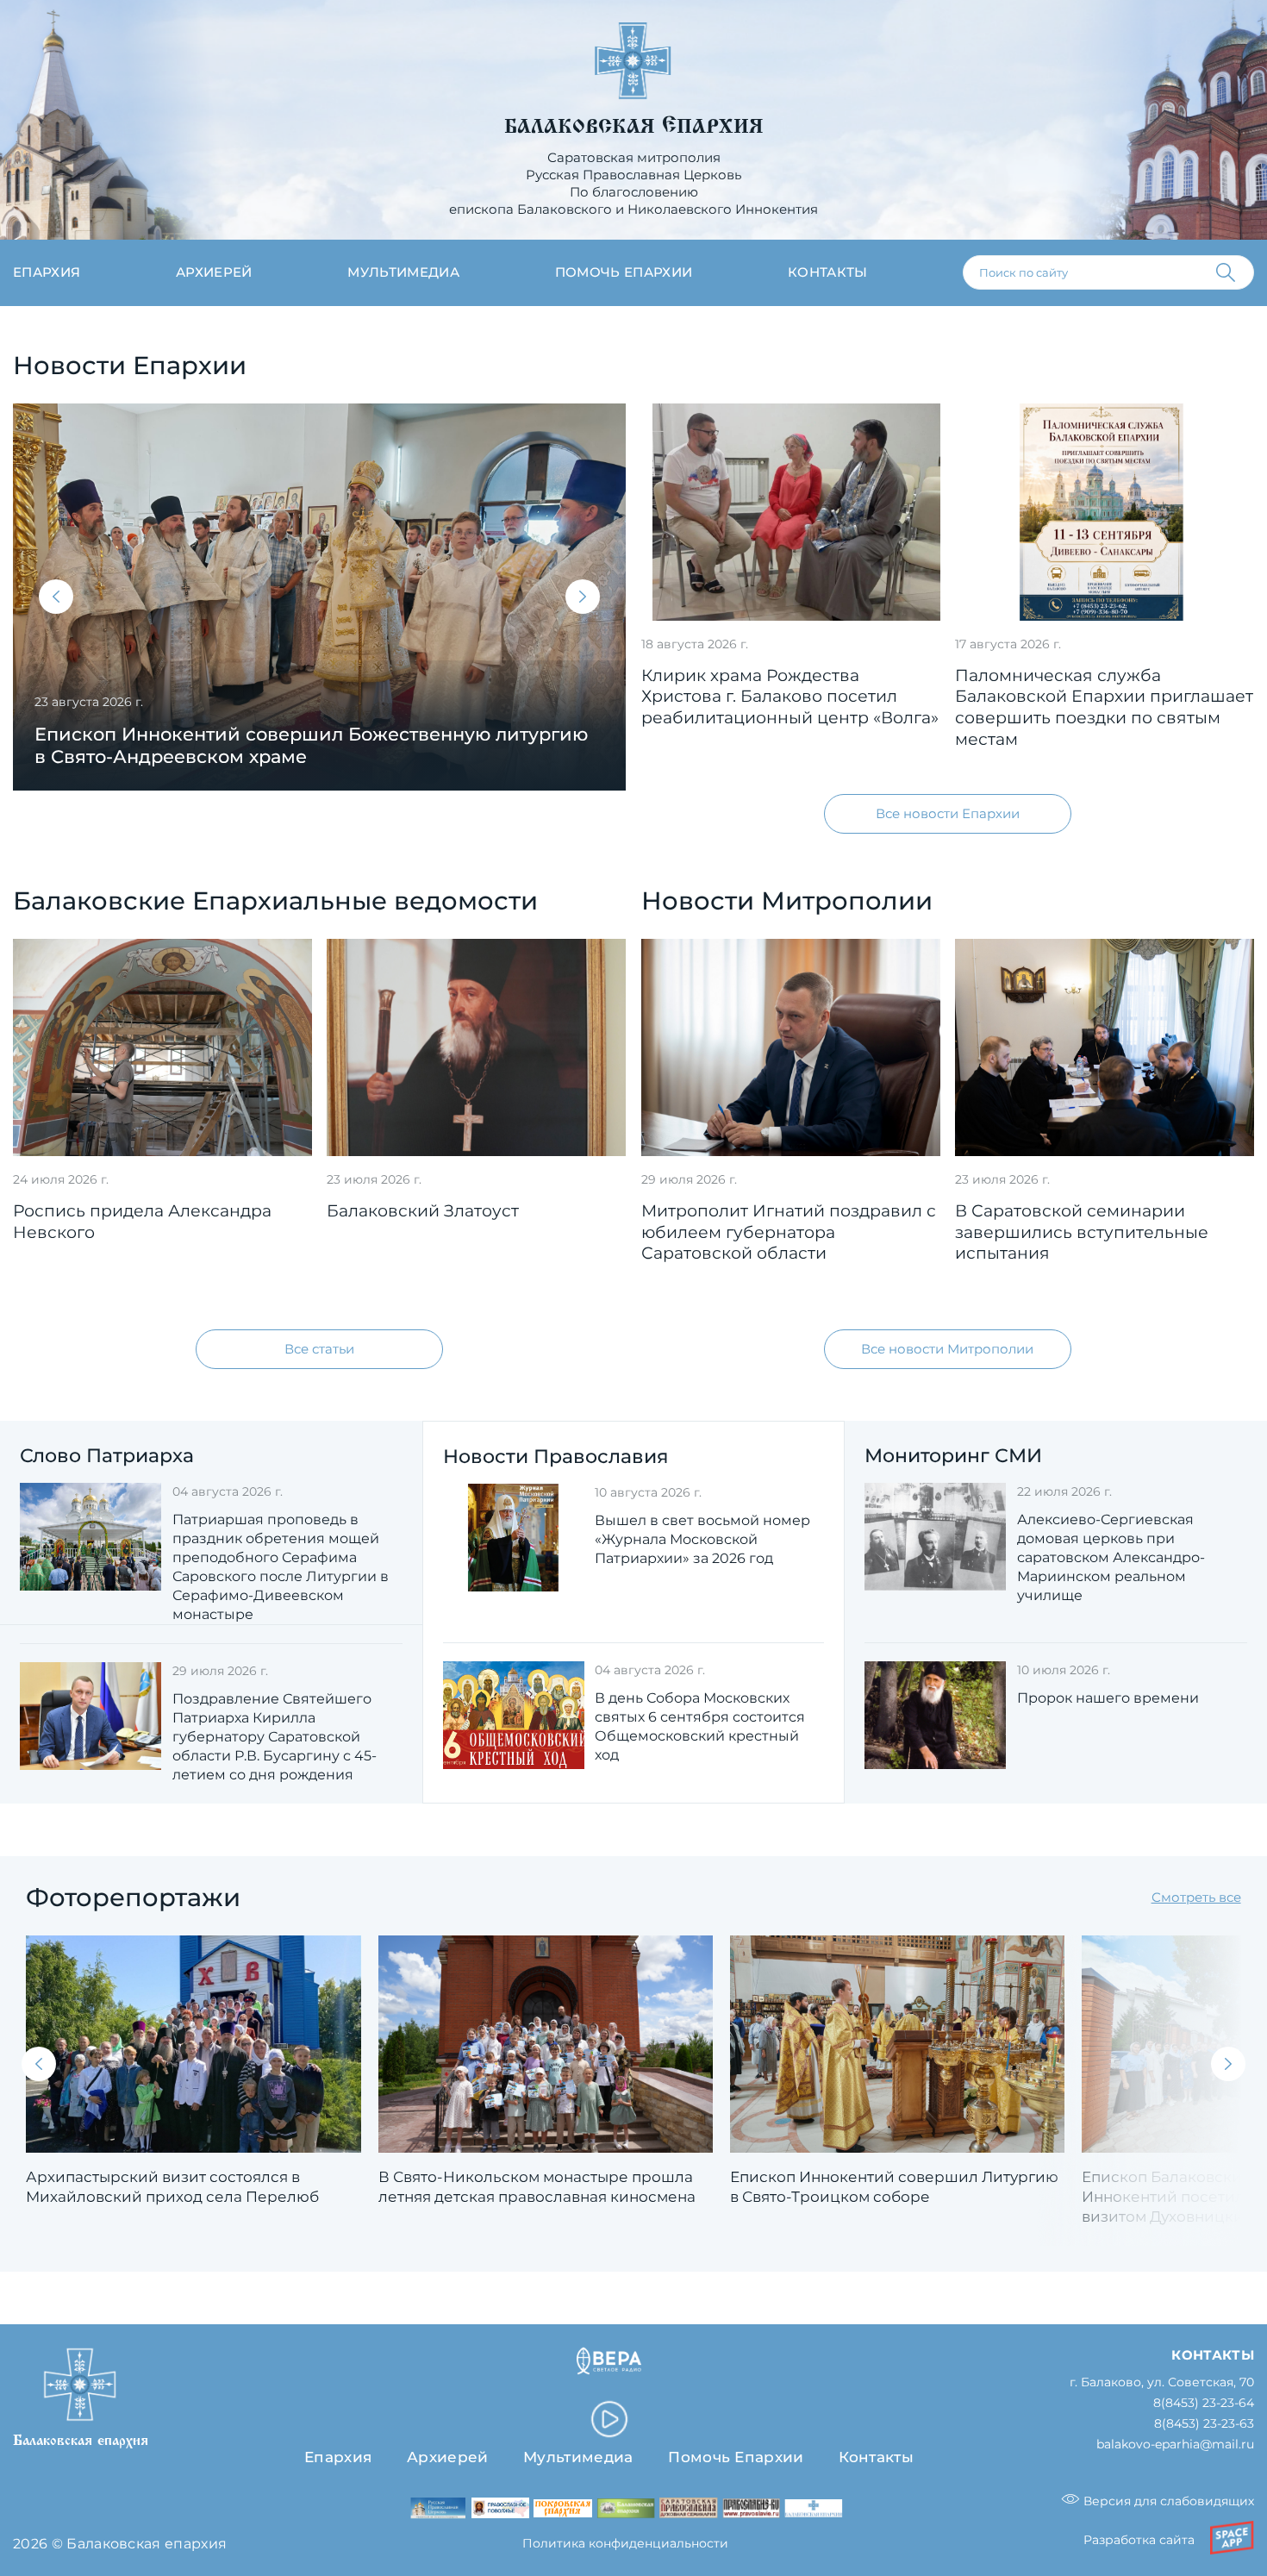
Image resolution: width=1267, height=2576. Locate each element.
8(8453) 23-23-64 (1204, 2403)
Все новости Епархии (948, 813)
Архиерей (214, 272)
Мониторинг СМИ (953, 1456)
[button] (56, 597)
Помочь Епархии (736, 2457)
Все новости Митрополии (947, 1349)
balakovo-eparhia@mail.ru (1175, 2445)
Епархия (47, 272)
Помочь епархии (624, 272)
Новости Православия (555, 1457)
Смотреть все (1196, 1897)
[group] (319, 597)
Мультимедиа (403, 272)
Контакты (828, 272)
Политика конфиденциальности (625, 2543)
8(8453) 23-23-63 (1204, 2424)
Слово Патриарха (107, 1456)
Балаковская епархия (634, 127)
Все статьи (319, 1349)
